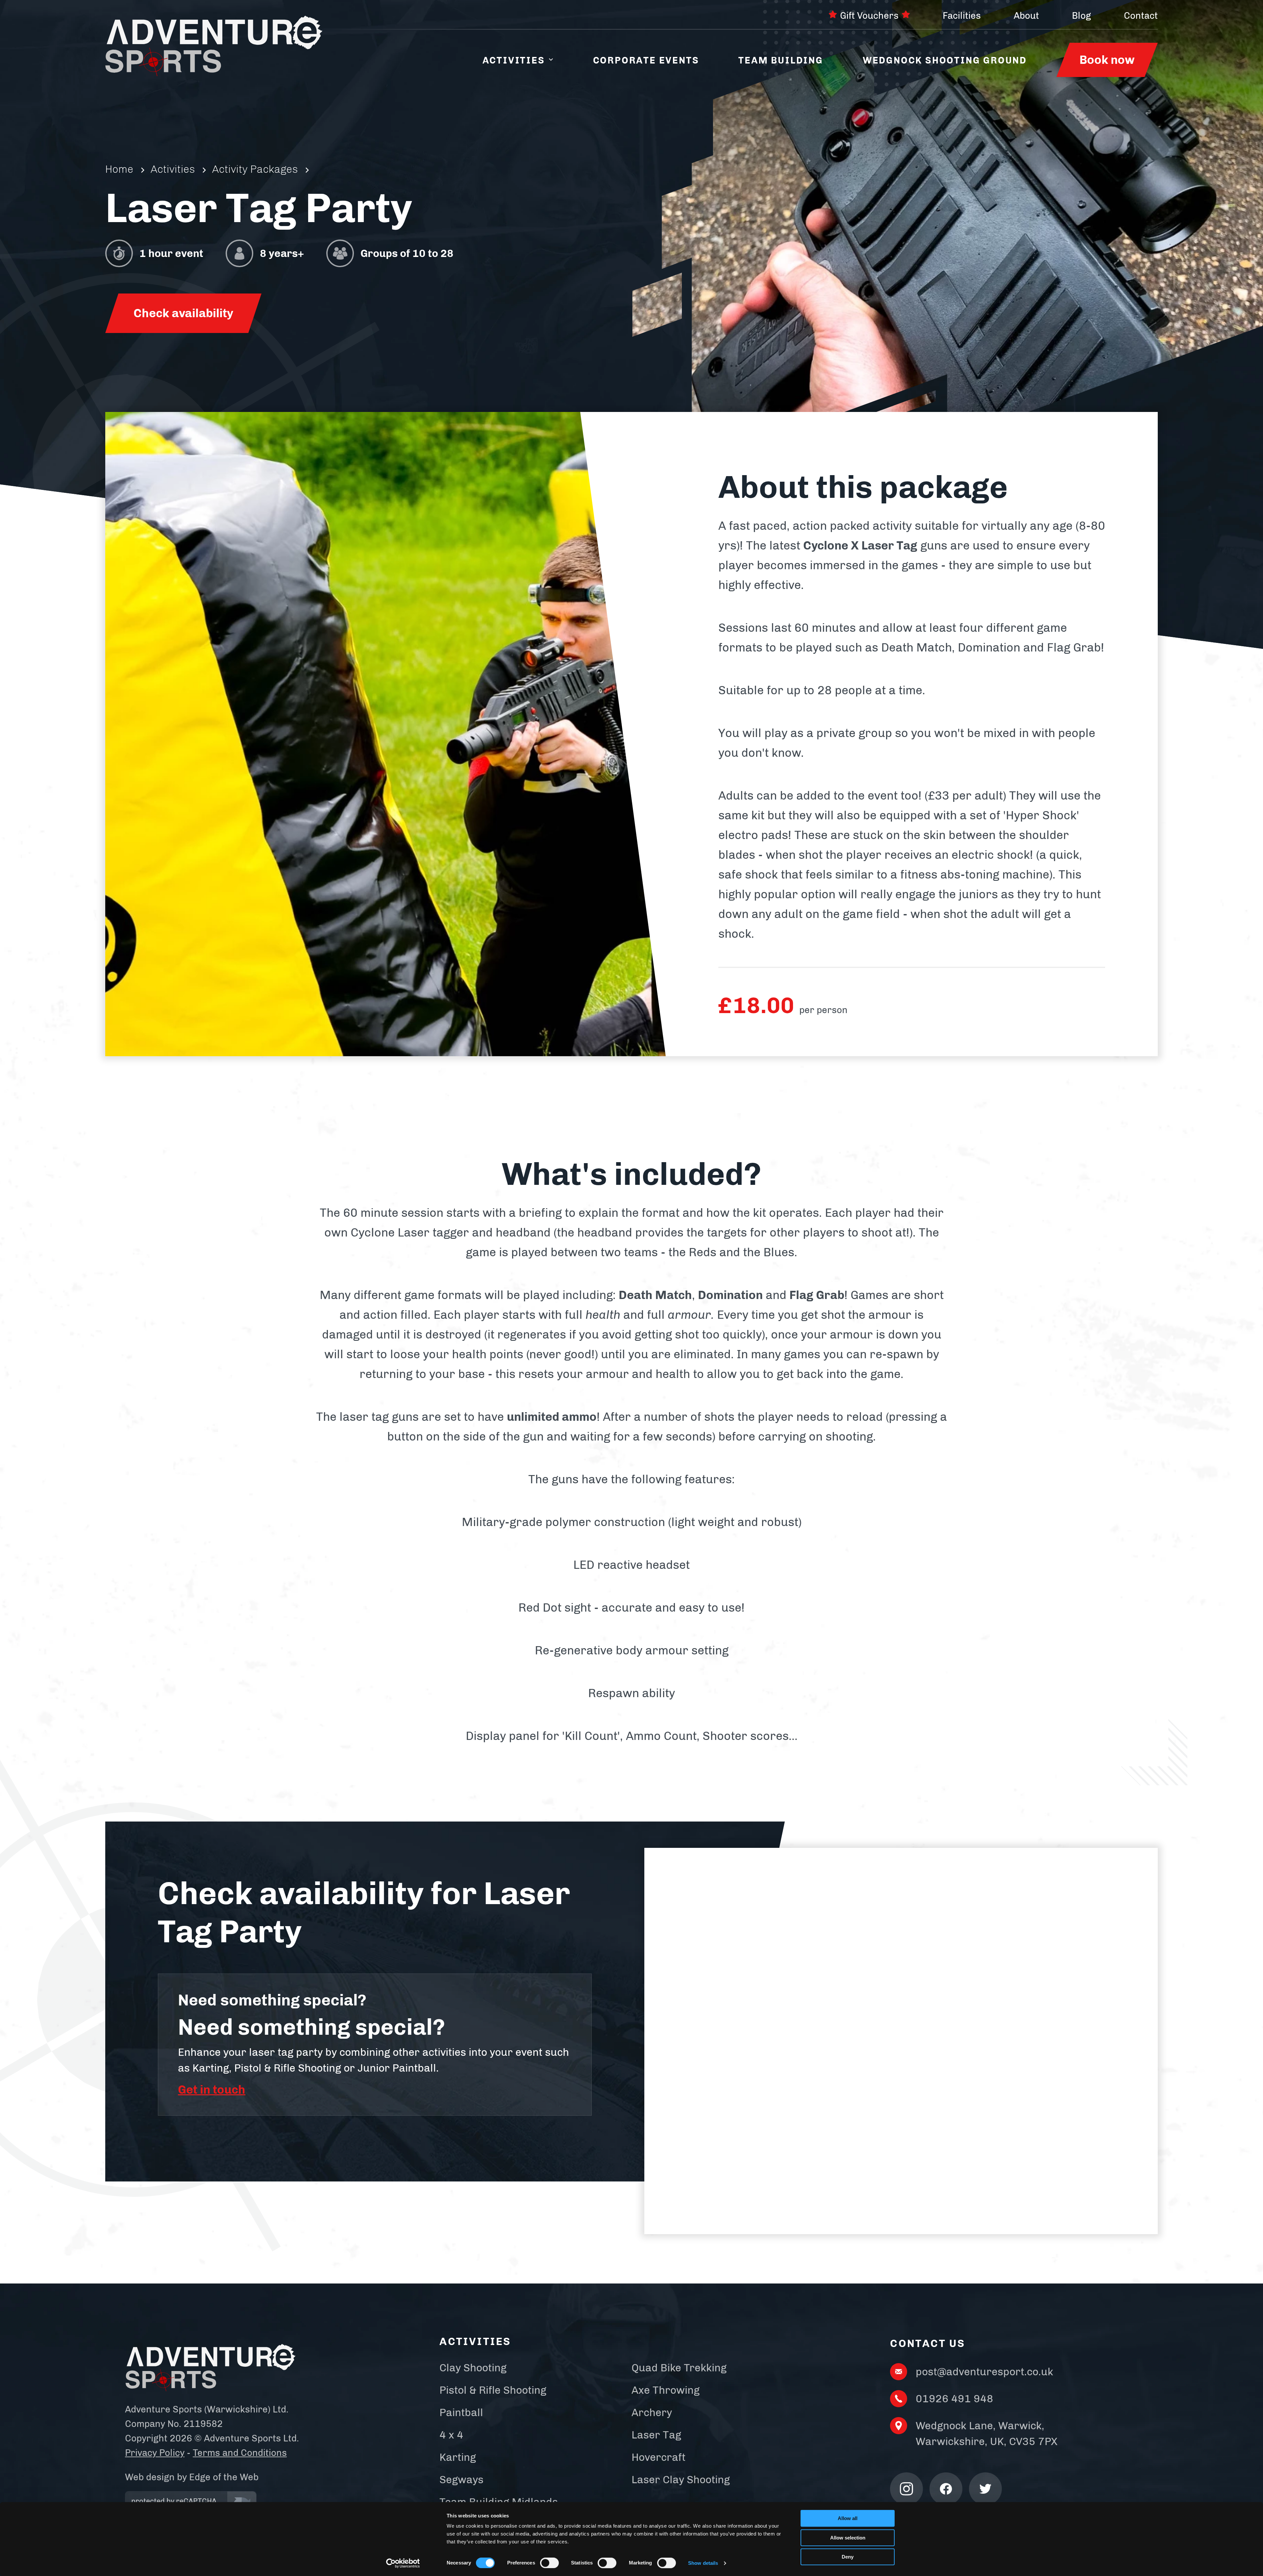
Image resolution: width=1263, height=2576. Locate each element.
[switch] (549, 2563)
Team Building (781, 60)
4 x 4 (451, 2435)
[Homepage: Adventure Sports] (214, 46)
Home (119, 169)
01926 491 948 (954, 2399)
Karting (458, 2457)
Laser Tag (656, 2435)
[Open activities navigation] (551, 60)
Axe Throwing (666, 2390)
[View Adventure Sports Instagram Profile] (906, 2489)
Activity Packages (255, 169)
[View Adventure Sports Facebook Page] (946, 2489)
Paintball (461, 2412)
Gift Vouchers (869, 16)
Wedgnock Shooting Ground (945, 60)
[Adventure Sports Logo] (210, 2368)
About (1026, 16)
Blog (1081, 16)
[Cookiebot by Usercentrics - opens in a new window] (403, 2563)
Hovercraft (658, 2457)
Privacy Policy (155, 2453)
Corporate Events (646, 60)
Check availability (183, 313)
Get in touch (212, 2090)
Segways (461, 2480)
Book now (1107, 60)
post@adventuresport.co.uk (984, 2372)
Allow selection (848, 2538)
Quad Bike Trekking (679, 2368)
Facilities (962, 16)
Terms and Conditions (240, 2453)
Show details (703, 2563)
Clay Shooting (473, 2368)
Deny (848, 2557)
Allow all (848, 2518)
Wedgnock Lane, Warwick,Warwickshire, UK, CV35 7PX (987, 2434)
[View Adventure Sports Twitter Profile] (985, 2489)
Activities (514, 60)
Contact (1141, 16)
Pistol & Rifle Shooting (493, 2390)
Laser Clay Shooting (681, 2480)
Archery (652, 2412)
